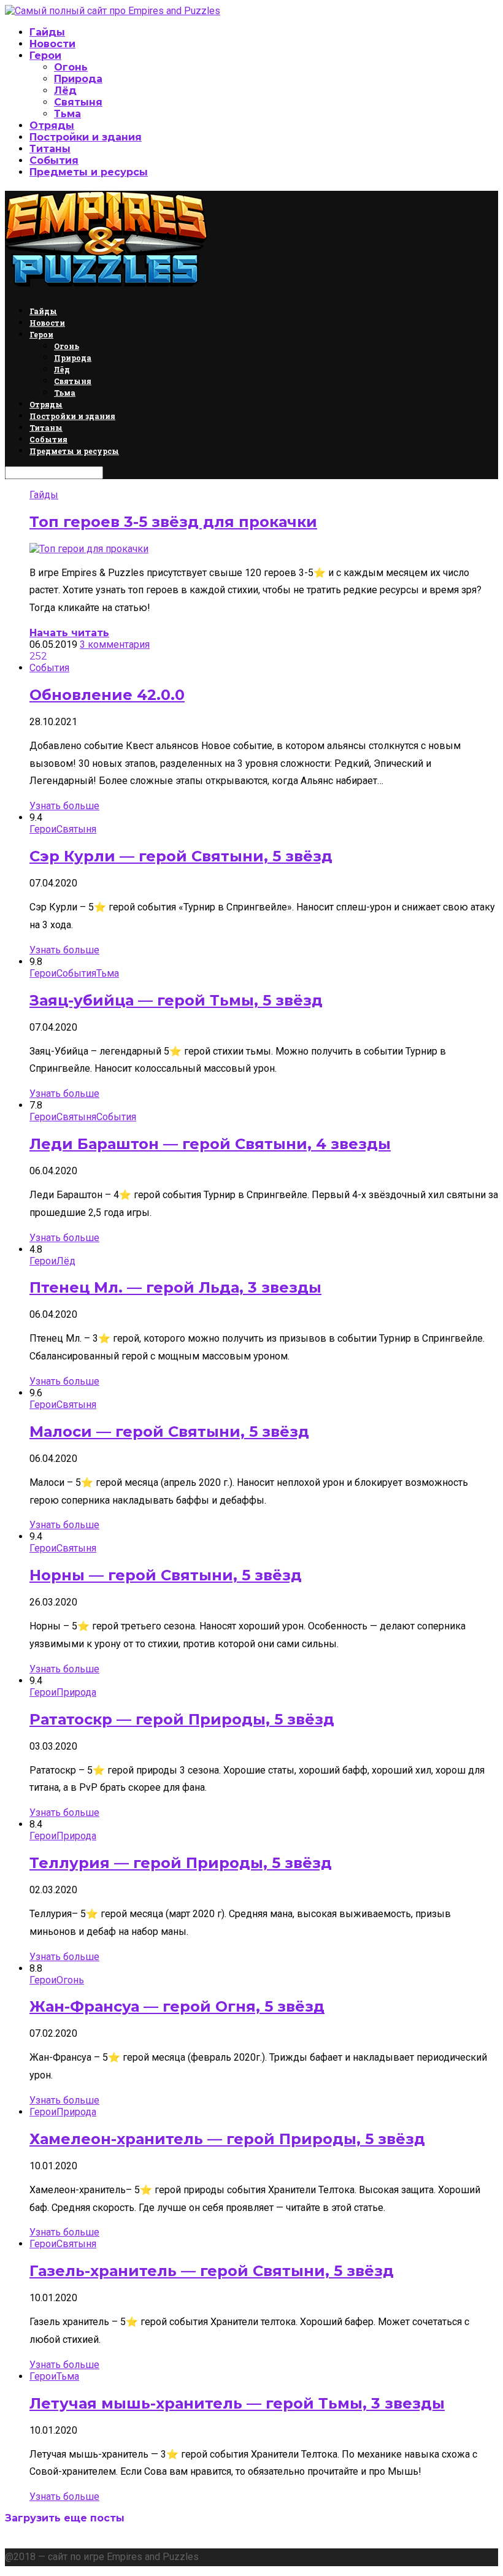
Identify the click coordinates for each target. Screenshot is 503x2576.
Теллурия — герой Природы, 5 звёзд (181, 1863)
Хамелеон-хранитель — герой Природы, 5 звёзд (227, 2139)
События (54, 160)
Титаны (50, 149)
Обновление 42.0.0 (107, 695)
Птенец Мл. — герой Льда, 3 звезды (175, 1287)
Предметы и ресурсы (89, 172)
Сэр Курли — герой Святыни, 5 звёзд (181, 856)
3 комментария (115, 644)
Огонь (71, 67)
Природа (78, 79)
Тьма (67, 114)
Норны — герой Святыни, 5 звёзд (166, 1575)
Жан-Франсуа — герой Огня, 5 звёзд (177, 2006)
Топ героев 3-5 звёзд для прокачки (173, 522)
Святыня (78, 102)
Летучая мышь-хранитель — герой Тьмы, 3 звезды (237, 2403)
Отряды (52, 125)
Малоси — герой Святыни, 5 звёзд (169, 1432)
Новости (52, 44)
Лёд (65, 90)
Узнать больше (64, 806)
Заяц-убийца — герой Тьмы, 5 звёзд (176, 1000)
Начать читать (69, 633)
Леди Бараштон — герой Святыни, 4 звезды (210, 1144)
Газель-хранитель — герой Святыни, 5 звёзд (212, 2271)
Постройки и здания (86, 137)
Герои (45, 56)
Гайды (47, 32)
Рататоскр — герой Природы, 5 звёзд (182, 1719)
